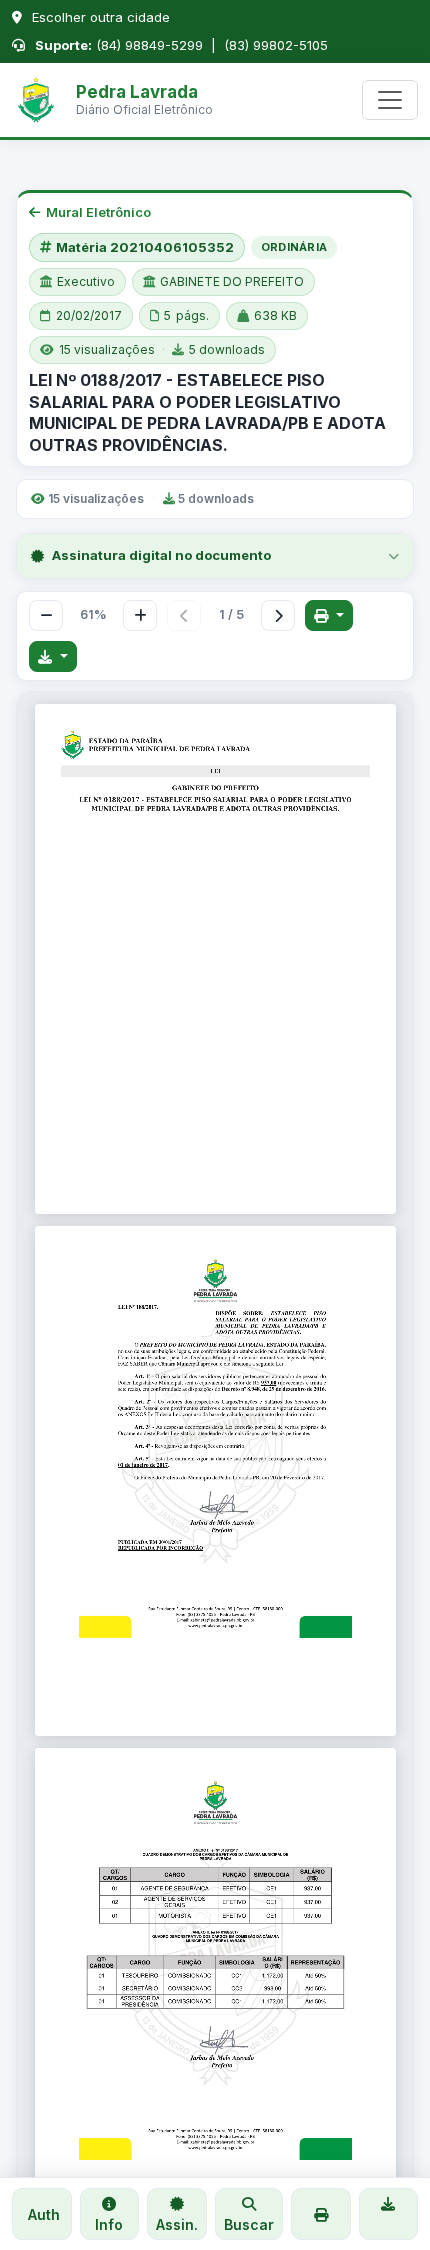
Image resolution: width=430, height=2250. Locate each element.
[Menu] (390, 100)
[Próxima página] (278, 615)
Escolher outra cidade (99, 17)
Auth (42, 2214)
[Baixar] (53, 656)
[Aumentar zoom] (140, 615)
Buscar (249, 2224)
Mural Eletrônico (98, 212)
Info (109, 2224)
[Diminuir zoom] (46, 615)
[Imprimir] (329, 615)
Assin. (177, 2224)
